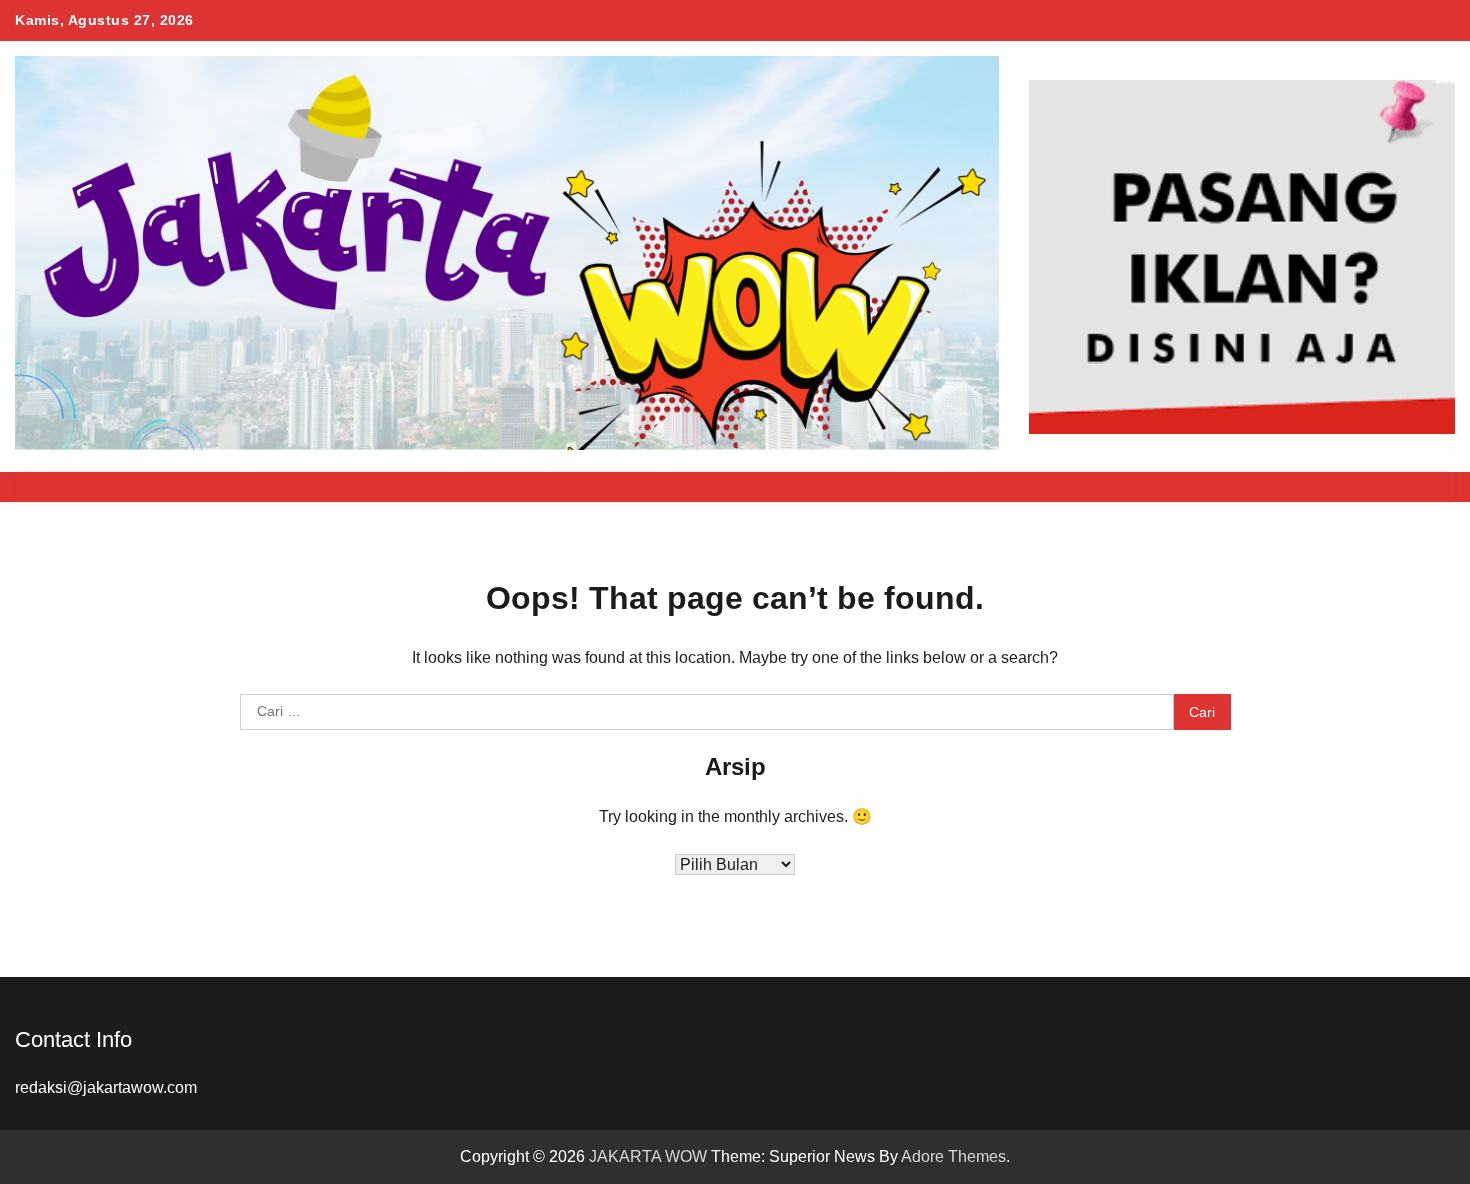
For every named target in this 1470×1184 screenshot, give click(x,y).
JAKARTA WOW (648, 1156)
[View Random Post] (1395, 487)
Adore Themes (953, 1156)
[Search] (1430, 487)
